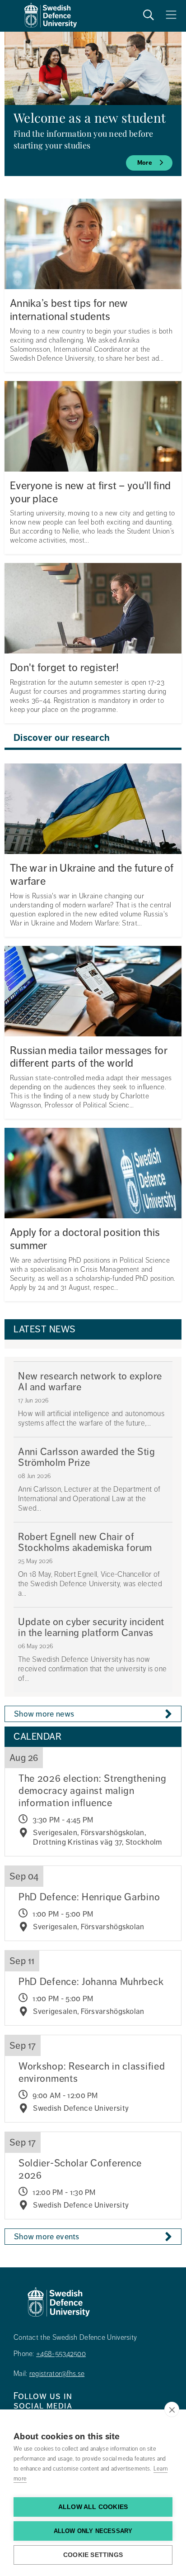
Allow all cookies (93, 2507)
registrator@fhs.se (57, 2374)
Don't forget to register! (65, 668)
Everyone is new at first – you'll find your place (90, 492)
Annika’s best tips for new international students (69, 310)
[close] (172, 2409)
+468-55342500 (61, 2354)
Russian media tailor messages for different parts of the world (89, 1057)
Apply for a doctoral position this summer (85, 1239)
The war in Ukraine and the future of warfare (92, 875)
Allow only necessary (93, 2531)
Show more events (47, 2237)
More (145, 163)
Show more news (44, 1714)
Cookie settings (93, 2555)
